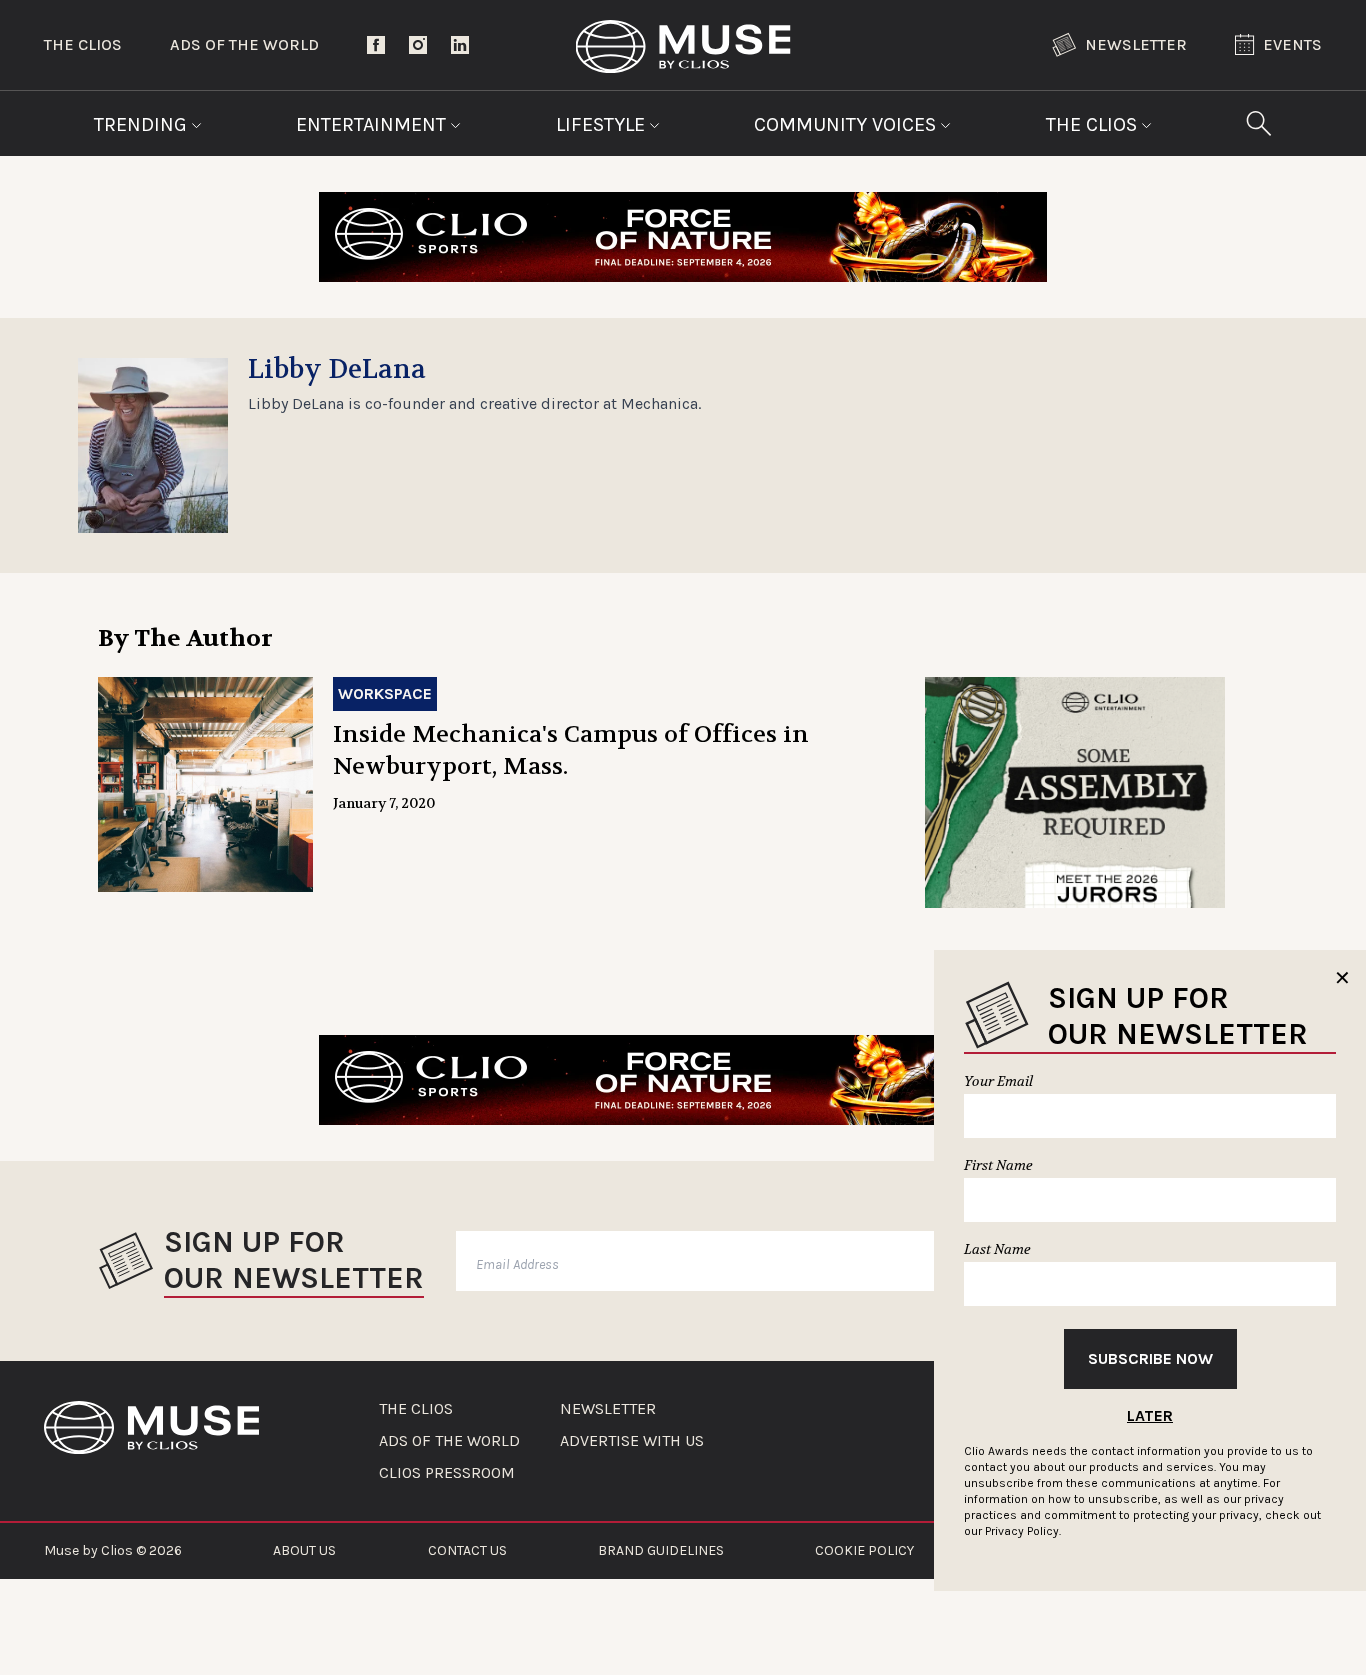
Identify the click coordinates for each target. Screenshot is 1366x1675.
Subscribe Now (1150, 1358)
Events (1292, 44)
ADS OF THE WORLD (449, 1441)
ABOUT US (304, 1550)
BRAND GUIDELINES (661, 1550)
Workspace (385, 693)
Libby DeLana (337, 370)
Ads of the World (244, 44)
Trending (143, 124)
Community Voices (847, 124)
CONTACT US (467, 1550)
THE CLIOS (416, 1409)
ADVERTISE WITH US (632, 1441)
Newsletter (1136, 44)
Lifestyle (603, 124)
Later (1150, 1415)
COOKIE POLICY (864, 1550)
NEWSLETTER (608, 1409)
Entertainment (373, 124)
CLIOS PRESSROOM (447, 1473)
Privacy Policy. (1023, 1531)
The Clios (83, 44)
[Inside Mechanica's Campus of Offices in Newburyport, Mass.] (205, 784)
